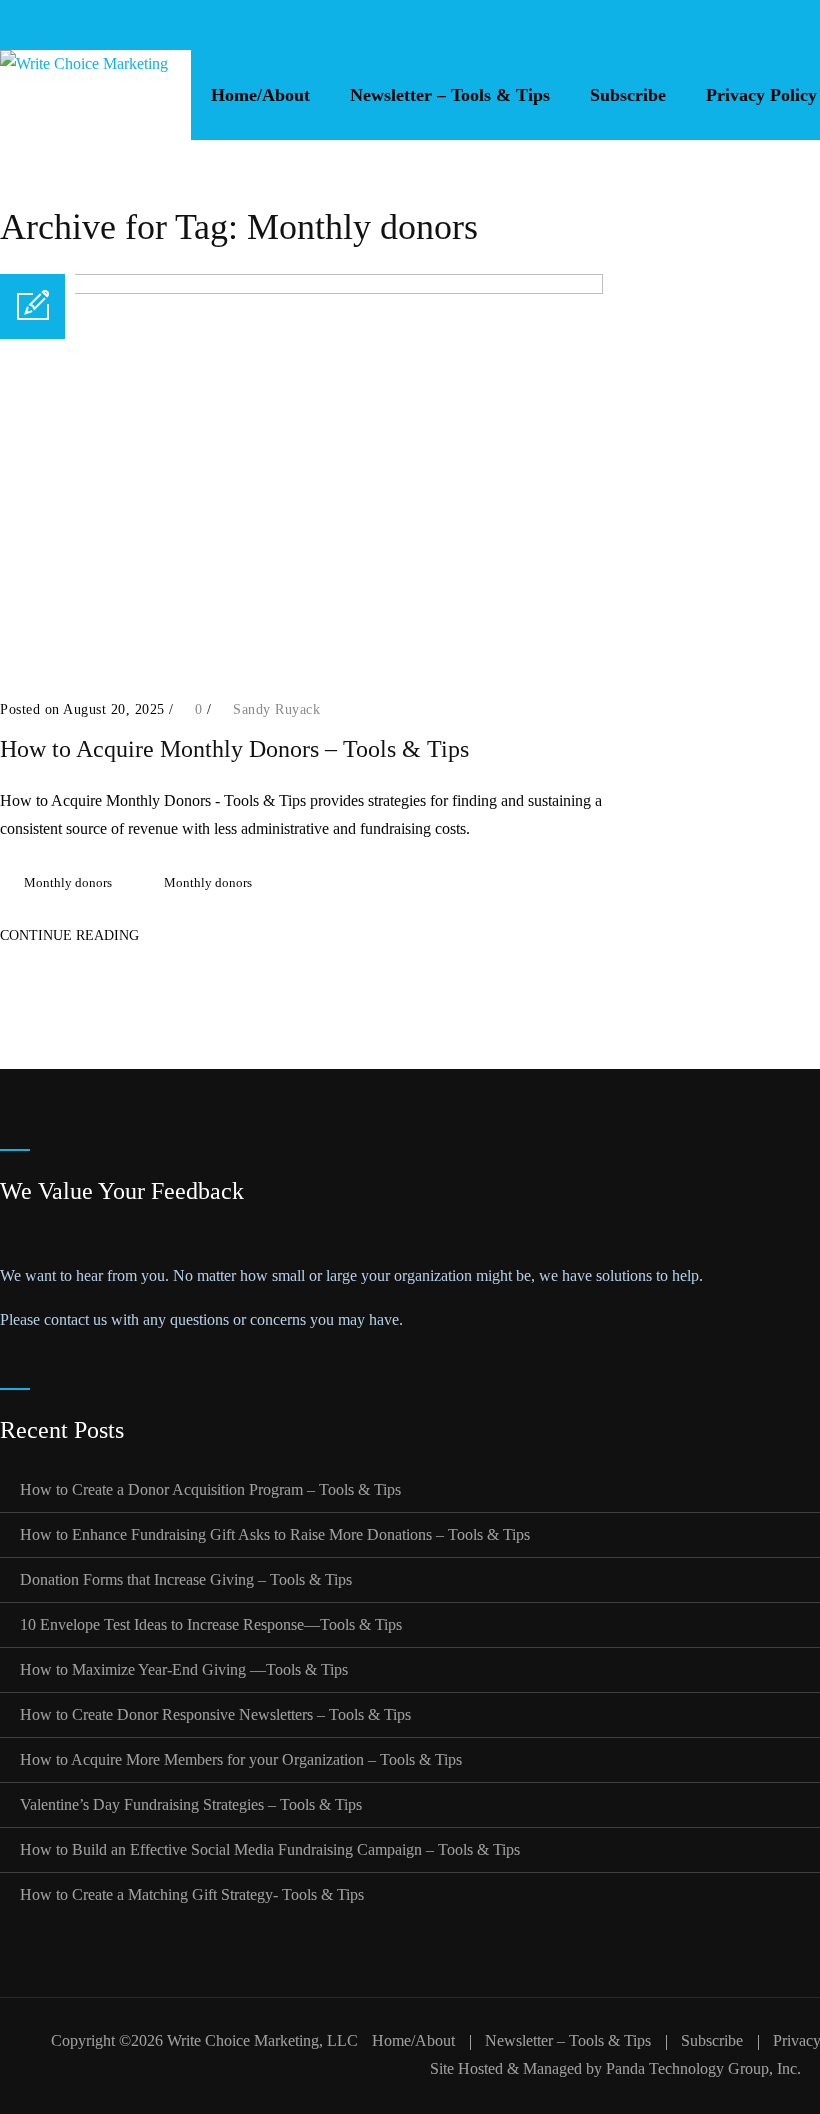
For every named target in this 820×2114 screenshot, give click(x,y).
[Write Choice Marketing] (84, 95)
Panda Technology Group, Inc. (703, 2068)
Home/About (260, 95)
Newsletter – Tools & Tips (450, 95)
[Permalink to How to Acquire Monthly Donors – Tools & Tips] (301, 288)
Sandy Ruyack (276, 709)
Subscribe (628, 95)
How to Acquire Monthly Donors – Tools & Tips (234, 749)
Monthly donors (68, 882)
